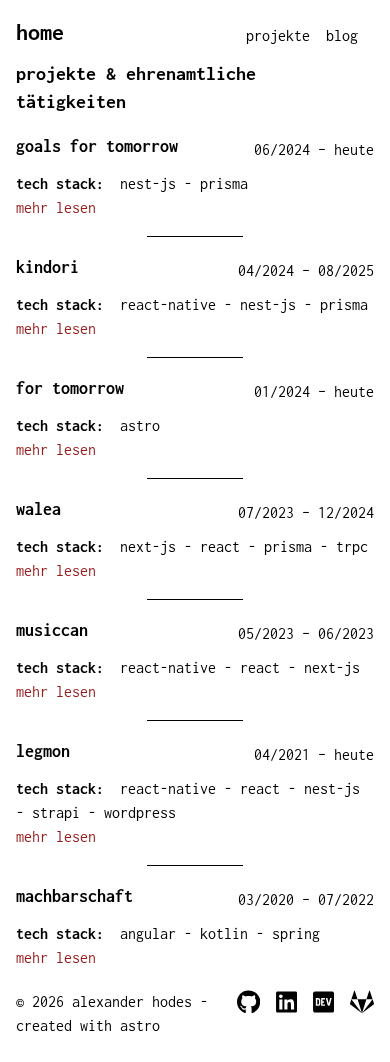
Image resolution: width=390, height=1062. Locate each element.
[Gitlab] (362, 1014)
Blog (342, 35)
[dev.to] (323, 1014)
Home (40, 32)
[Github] (248, 1014)
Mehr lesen (56, 207)
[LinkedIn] (286, 1014)
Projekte (278, 35)
